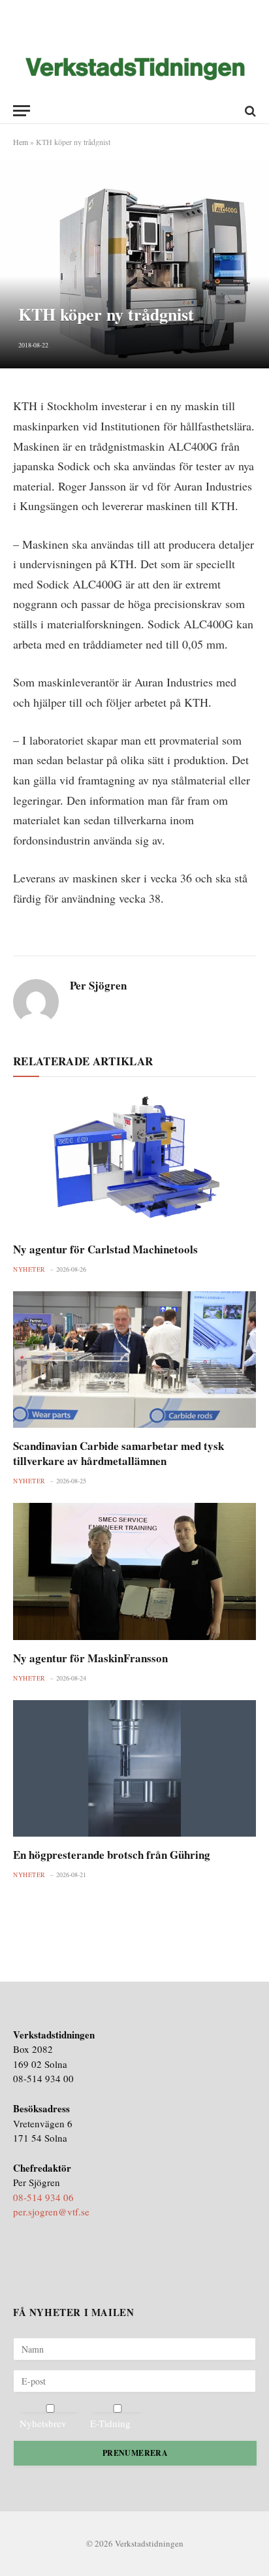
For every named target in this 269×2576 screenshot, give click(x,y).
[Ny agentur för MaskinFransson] (134, 1571)
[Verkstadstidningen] (135, 69)
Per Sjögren (98, 986)
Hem (21, 142)
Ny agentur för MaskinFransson (90, 1658)
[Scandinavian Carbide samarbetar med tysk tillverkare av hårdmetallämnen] (134, 1360)
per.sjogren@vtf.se (51, 2212)
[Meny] (22, 111)
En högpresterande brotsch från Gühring (112, 1855)
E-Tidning (110, 2423)
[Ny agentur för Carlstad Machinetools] (134, 1162)
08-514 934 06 (43, 2197)
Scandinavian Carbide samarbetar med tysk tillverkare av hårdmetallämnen (119, 1453)
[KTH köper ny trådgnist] (134, 264)
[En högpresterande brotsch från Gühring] (134, 1768)
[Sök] (249, 111)
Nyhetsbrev (43, 2423)
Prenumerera (135, 2453)
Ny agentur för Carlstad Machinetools (105, 1249)
